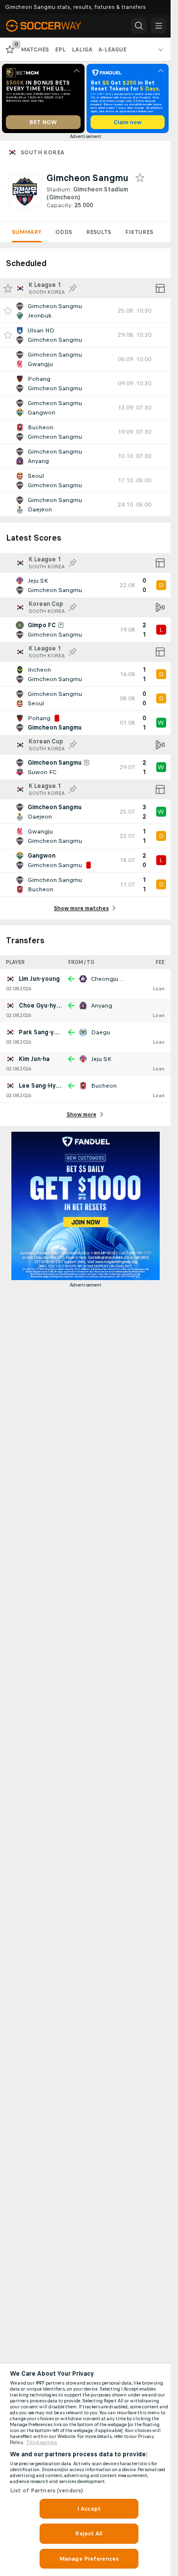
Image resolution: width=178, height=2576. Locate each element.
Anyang (102, 1006)
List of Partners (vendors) (46, 2490)
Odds (64, 232)
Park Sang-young (44, 1032)
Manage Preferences (89, 2559)
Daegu (101, 1032)
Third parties (42, 2442)
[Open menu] (159, 26)
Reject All (89, 2533)
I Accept (89, 2509)
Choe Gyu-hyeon (43, 1006)
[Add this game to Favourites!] (8, 311)
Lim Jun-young (39, 979)
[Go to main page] (50, 26)
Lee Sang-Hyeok (43, 1086)
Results (99, 232)
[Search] (139, 26)
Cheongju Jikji (110, 979)
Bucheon (104, 1086)
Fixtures (139, 232)
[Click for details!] (85, 311)
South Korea (43, 152)
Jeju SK (101, 1059)
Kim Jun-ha (34, 1059)
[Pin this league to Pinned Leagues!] (73, 288)
